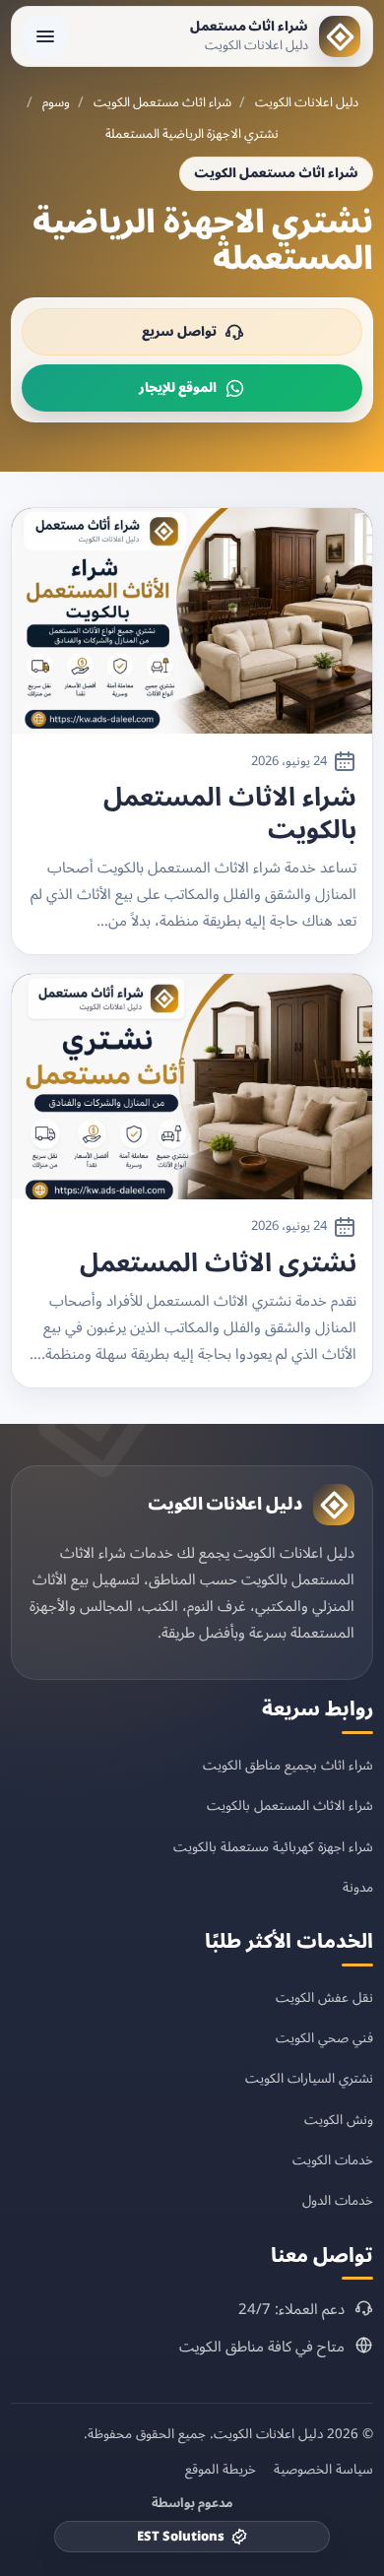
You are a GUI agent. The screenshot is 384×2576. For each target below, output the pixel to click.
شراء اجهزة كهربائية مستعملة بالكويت (273, 1847)
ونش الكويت (339, 2120)
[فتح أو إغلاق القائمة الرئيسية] (45, 36)
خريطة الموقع (221, 2470)
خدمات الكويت (333, 2160)
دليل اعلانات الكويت (307, 103)
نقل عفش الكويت (324, 1997)
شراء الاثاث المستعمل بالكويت (230, 814)
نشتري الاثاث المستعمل (218, 1264)
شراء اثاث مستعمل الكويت (162, 103)
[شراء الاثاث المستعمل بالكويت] (192, 621)
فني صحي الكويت (324, 2038)
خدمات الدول (338, 2200)
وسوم (56, 103)
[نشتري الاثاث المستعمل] (192, 1087)
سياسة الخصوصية (323, 2470)
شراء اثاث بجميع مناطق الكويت (288, 1765)
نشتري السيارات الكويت (309, 2078)
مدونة (358, 1887)
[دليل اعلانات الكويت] (334, 1505)
